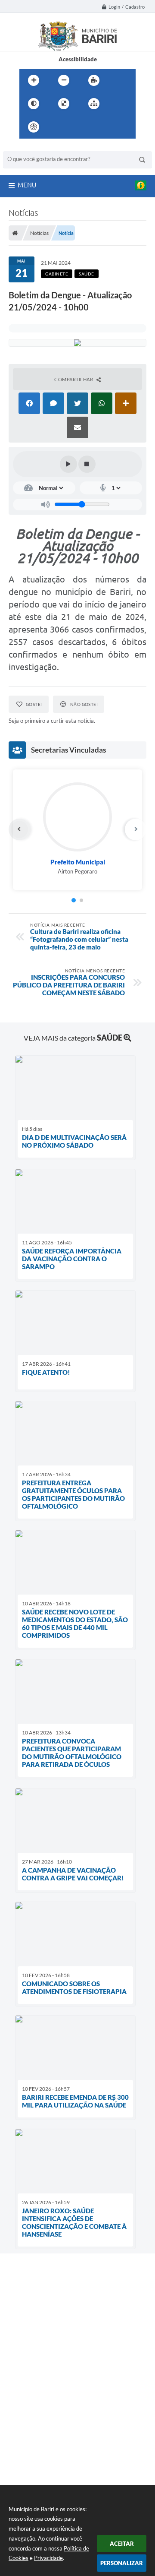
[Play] (68, 464)
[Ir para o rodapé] (115, 127)
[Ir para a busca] (96, 127)
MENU (27, 185)
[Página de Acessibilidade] (34, 127)
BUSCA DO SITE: (28, 147)
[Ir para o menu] (77, 127)
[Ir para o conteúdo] (58, 127)
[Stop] (87, 464)
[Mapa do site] (94, 104)
